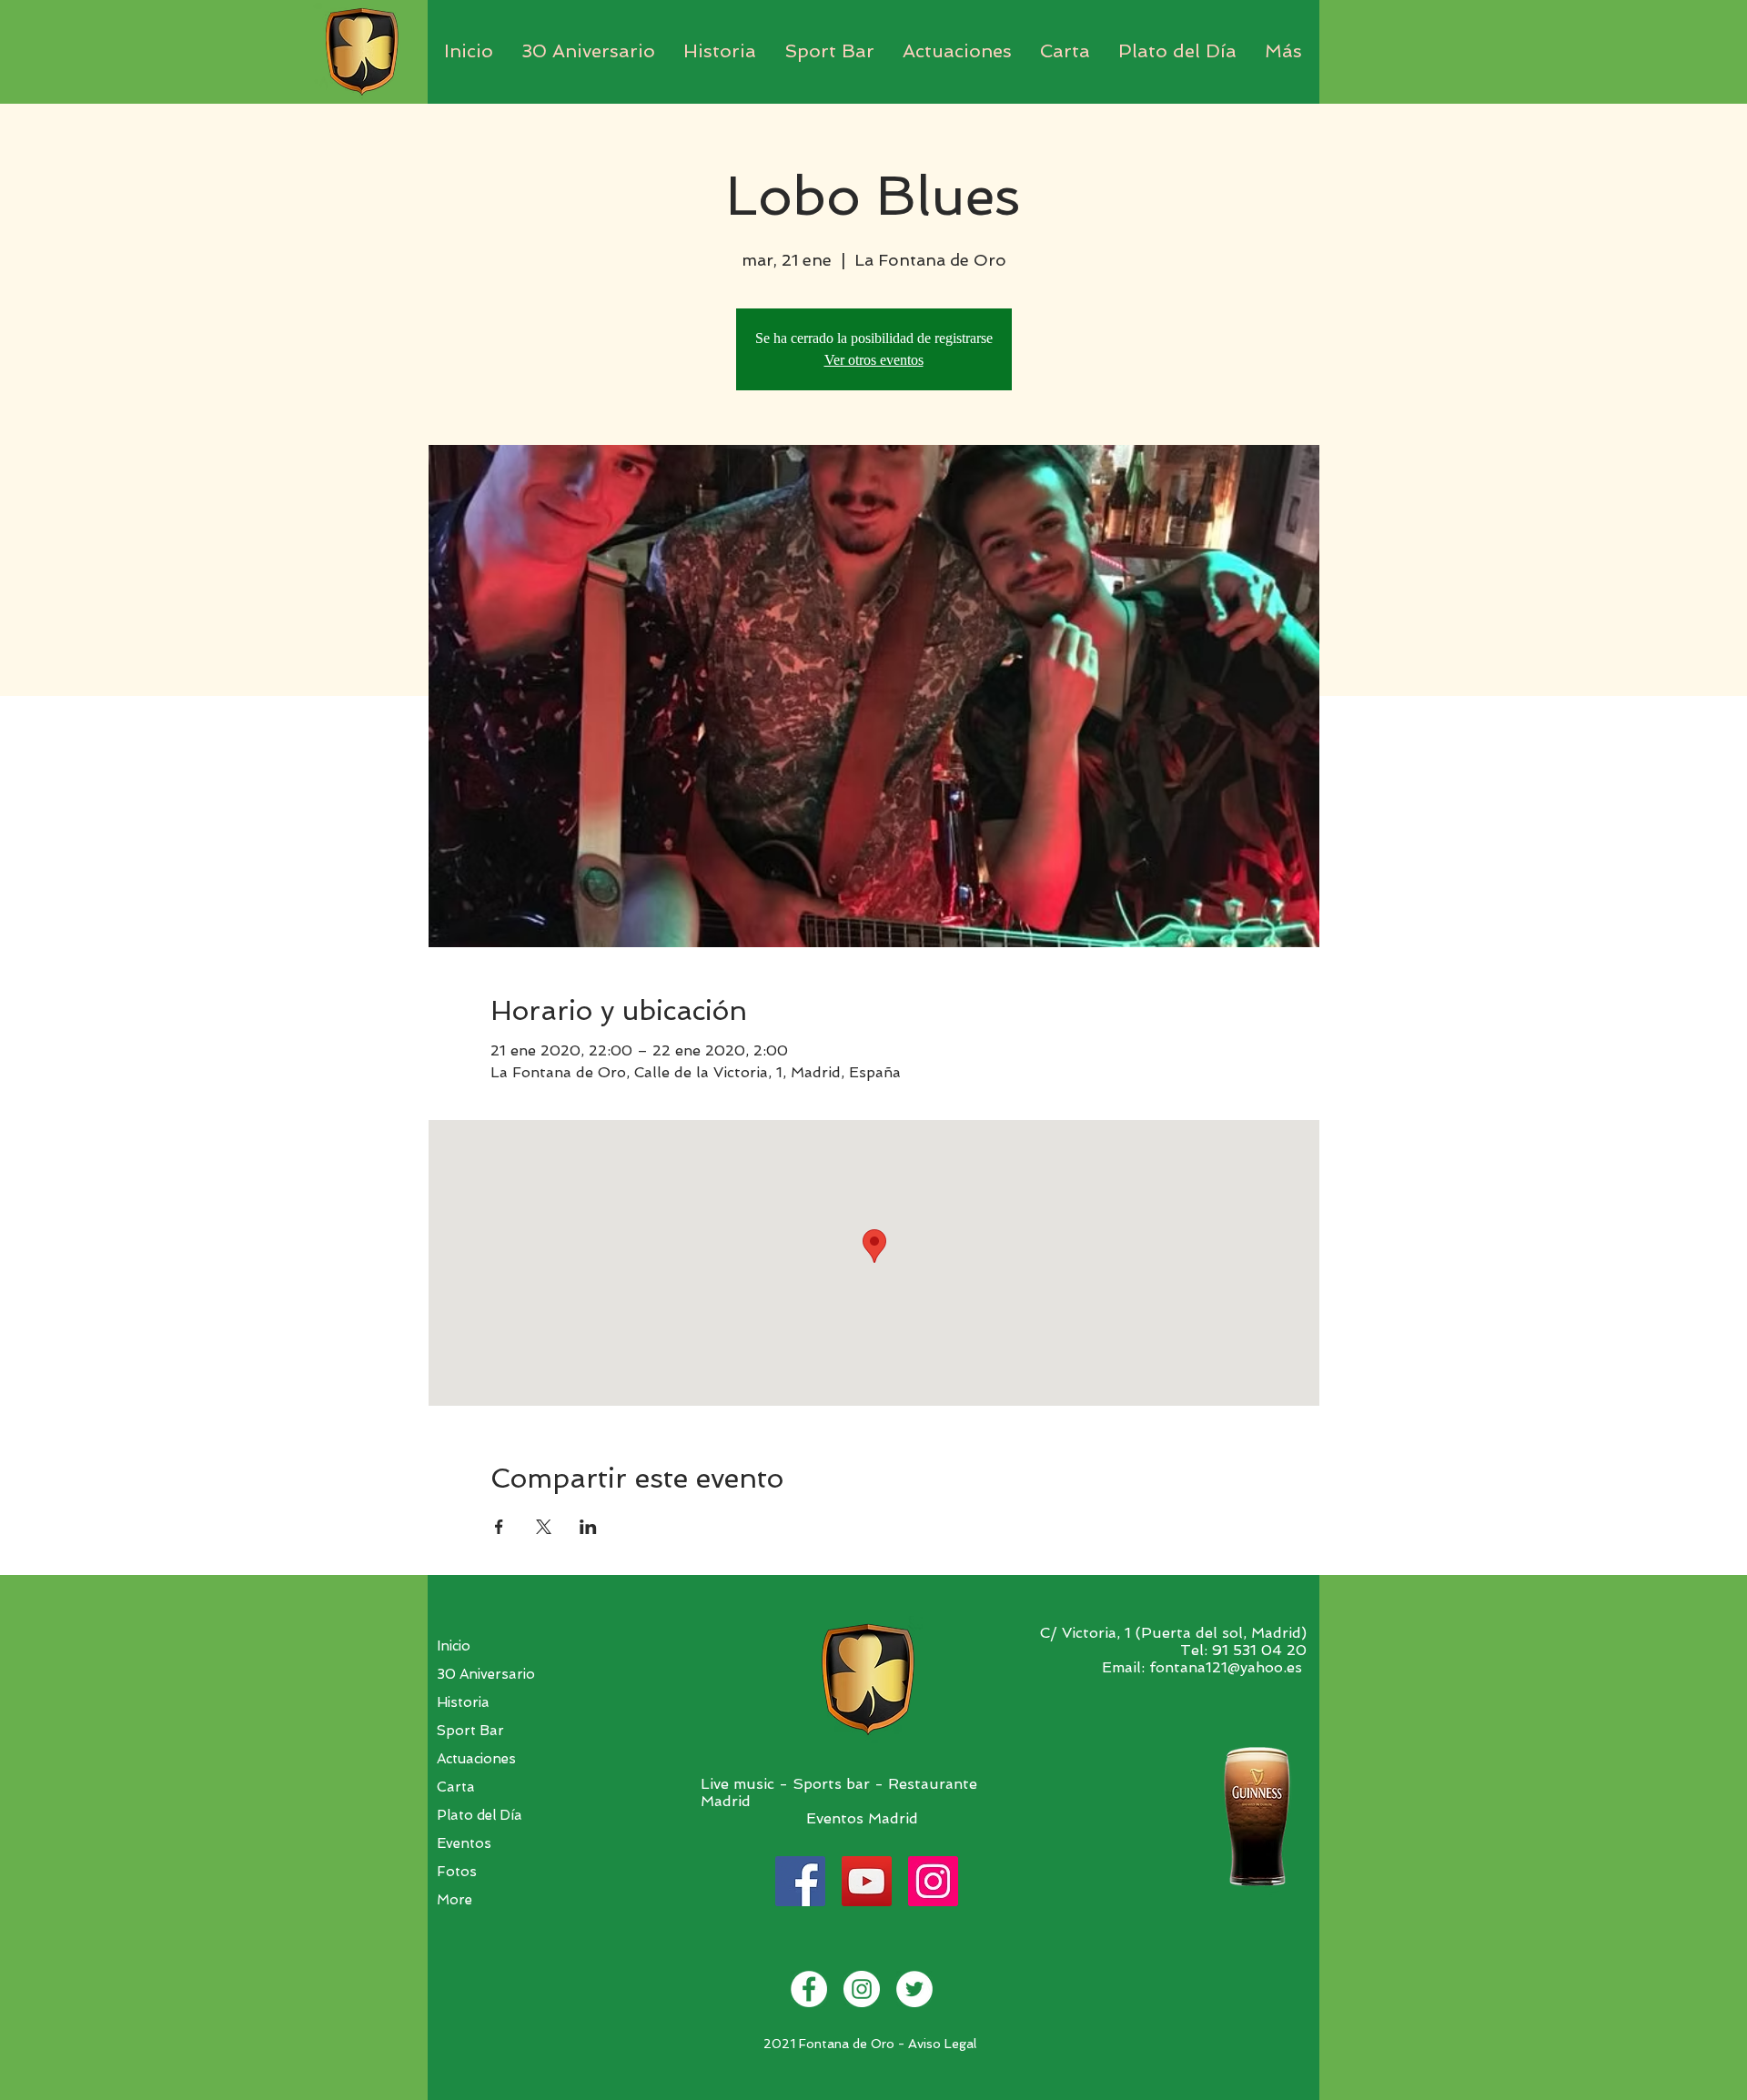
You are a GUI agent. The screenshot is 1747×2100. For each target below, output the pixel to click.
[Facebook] (800, 1881)
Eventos (464, 1843)
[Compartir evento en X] (544, 1527)
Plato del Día (480, 1815)
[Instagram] (933, 1881)
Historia (463, 1702)
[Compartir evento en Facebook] (499, 1527)
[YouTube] (867, 1881)
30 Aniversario (486, 1674)
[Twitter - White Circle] (914, 1989)
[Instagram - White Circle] (862, 1989)
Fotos (457, 1872)
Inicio (454, 1646)
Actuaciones (476, 1759)
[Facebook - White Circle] (809, 1989)
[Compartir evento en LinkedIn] (588, 1527)
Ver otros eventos (874, 360)
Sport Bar (470, 1731)
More (454, 1900)
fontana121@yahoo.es (1226, 1667)
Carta (456, 1787)
